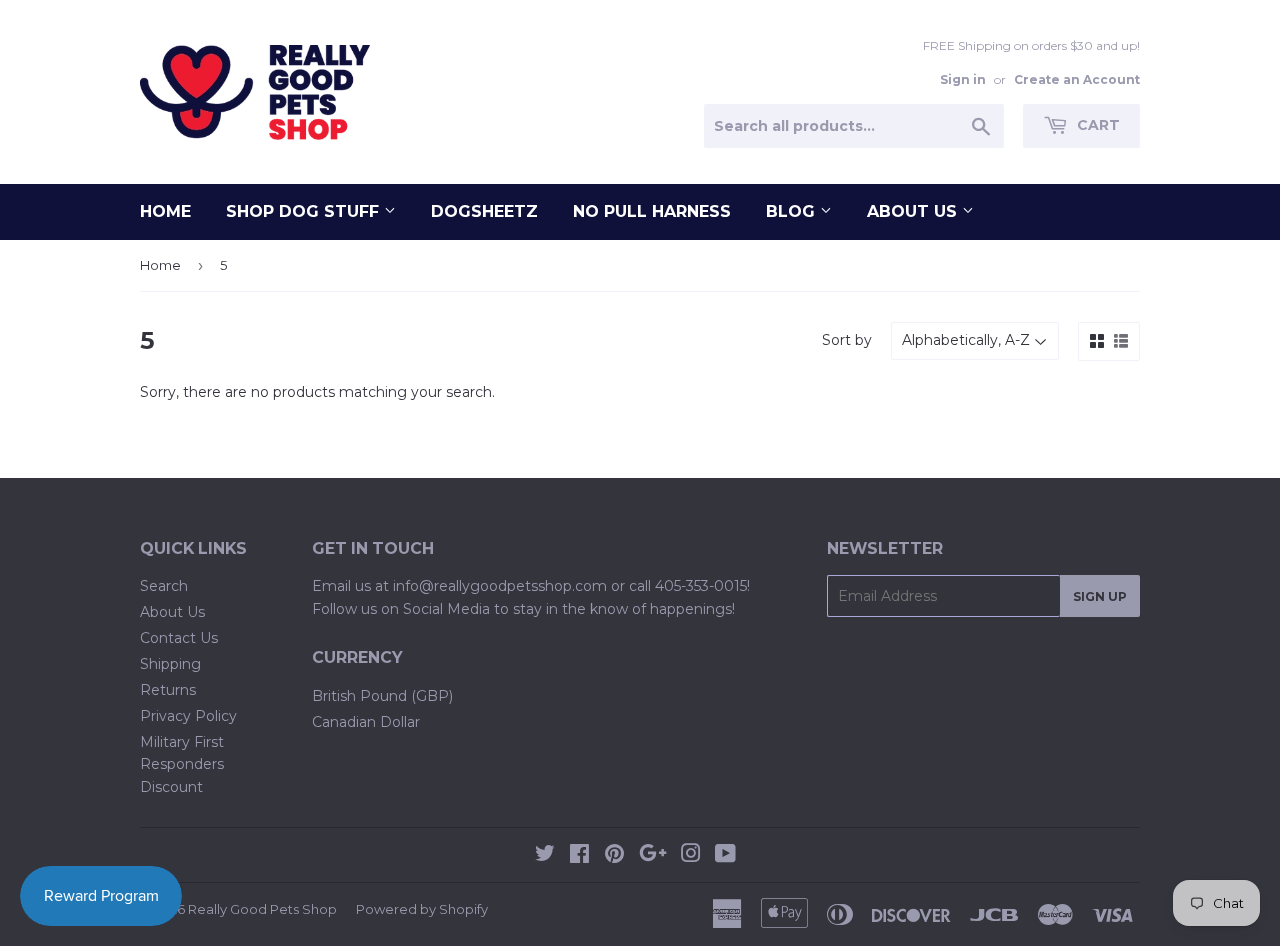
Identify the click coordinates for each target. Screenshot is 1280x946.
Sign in (963, 79)
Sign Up (1100, 596)
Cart (1096, 125)
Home (165, 211)
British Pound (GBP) (382, 696)
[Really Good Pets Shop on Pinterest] (614, 856)
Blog (793, 211)
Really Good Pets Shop (262, 909)
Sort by (847, 340)
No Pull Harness (652, 211)
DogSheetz (484, 211)
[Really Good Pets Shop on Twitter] (545, 856)
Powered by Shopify (422, 909)
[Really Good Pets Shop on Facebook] (579, 856)
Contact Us (179, 638)
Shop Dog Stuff (305, 211)
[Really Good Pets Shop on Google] (653, 856)
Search (164, 586)
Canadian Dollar (366, 722)
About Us (914, 211)
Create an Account (1077, 79)
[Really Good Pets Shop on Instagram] (691, 856)
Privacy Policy (188, 716)
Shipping (170, 664)
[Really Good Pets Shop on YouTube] (725, 856)
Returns (168, 690)
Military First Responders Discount (182, 764)
